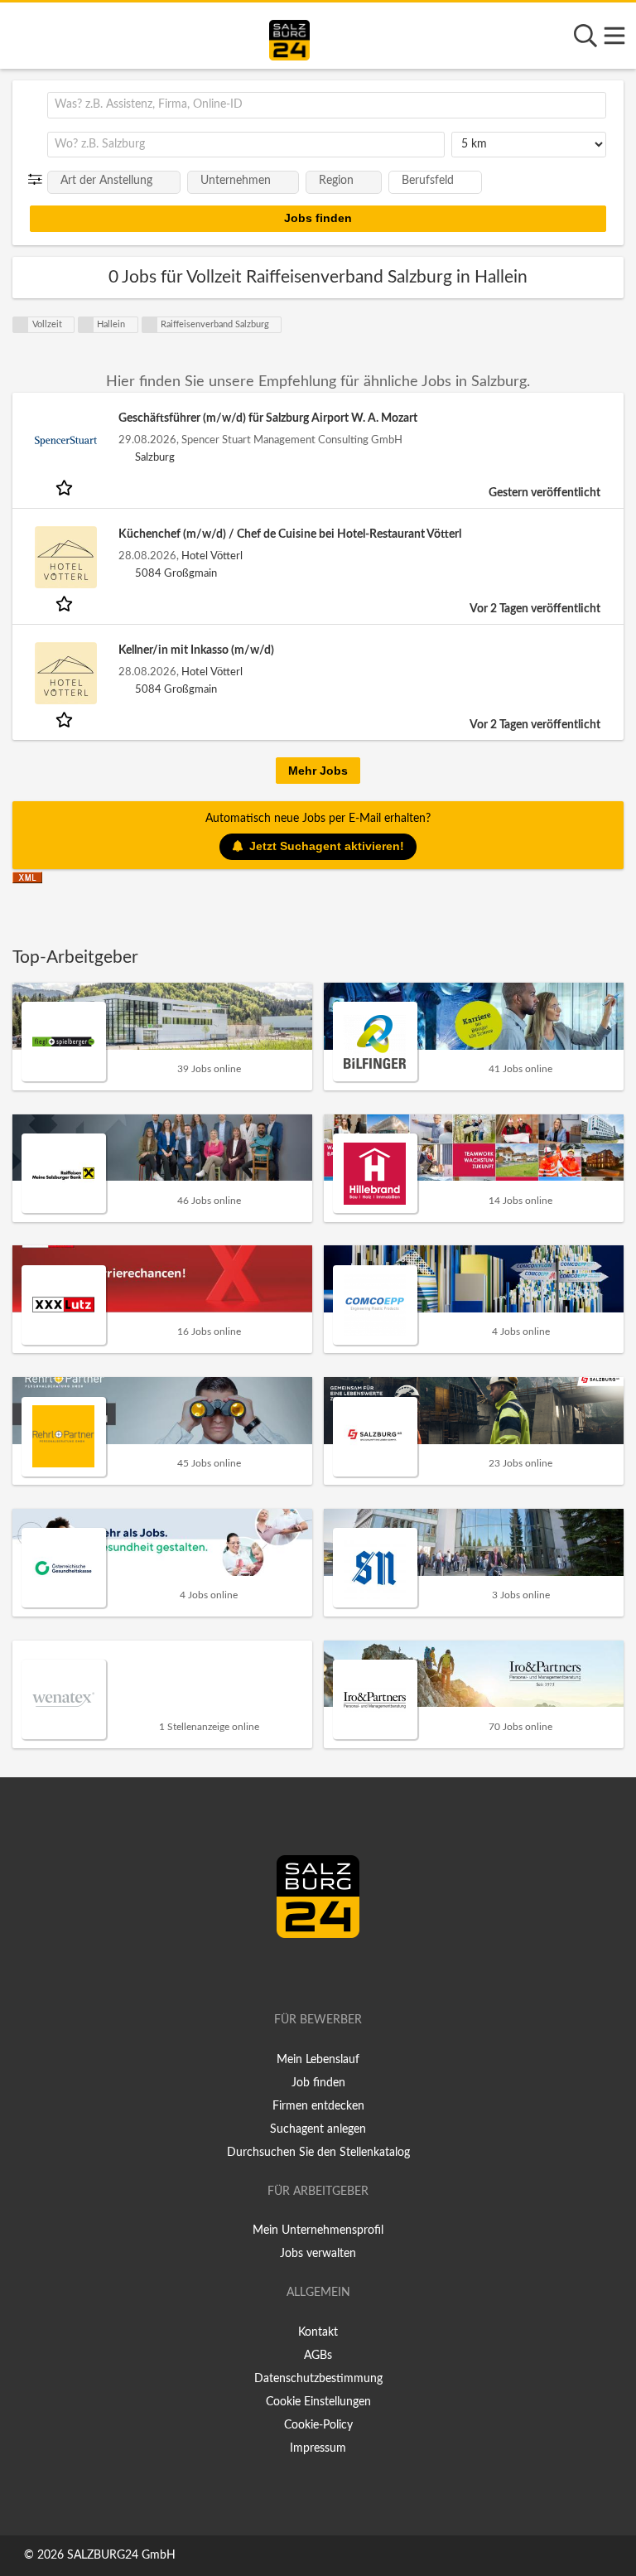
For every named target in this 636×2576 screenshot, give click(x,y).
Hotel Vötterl (212, 556)
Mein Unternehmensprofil (318, 2230)
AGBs (318, 2356)
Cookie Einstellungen (318, 2402)
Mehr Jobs (318, 771)
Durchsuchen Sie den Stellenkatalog (318, 2153)
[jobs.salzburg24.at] (289, 37)
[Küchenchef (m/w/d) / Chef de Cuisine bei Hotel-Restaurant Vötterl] (65, 557)
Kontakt (318, 2332)
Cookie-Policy (318, 2425)
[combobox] (327, 105)
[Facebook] (311, 1973)
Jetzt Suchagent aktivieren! (327, 846)
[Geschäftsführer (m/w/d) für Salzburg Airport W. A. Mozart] (65, 441)
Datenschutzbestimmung (318, 2379)
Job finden (318, 2083)
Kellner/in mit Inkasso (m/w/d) (196, 650)
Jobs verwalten (318, 2254)
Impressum (318, 2448)
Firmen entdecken (318, 2106)
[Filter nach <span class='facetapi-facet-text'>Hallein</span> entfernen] (86, 325)
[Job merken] (66, 487)
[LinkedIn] (335, 1973)
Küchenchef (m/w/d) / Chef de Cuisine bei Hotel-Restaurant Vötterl (290, 534)
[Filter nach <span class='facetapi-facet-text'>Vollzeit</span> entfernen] (21, 325)
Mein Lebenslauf (318, 2060)
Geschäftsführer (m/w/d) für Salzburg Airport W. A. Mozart (268, 418)
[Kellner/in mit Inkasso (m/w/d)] (65, 673)
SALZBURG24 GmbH (121, 2555)
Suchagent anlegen (318, 2129)
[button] (39, 180)
